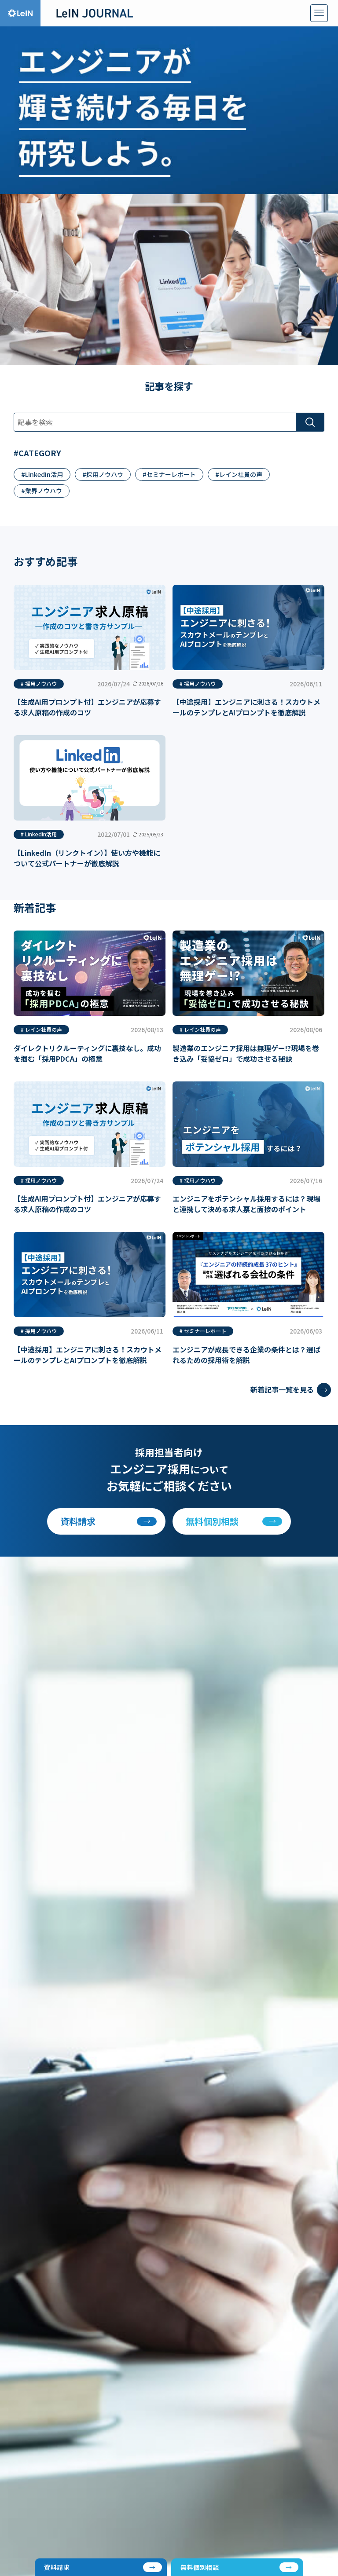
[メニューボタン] (319, 13)
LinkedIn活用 (44, 474)
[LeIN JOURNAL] (95, 13)
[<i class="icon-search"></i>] (310, 422)
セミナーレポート (171, 474)
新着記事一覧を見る (282, 1389)
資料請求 (57, 2567)
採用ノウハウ (105, 474)
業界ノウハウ (44, 491)
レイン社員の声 (241, 474)
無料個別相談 (200, 2567)
